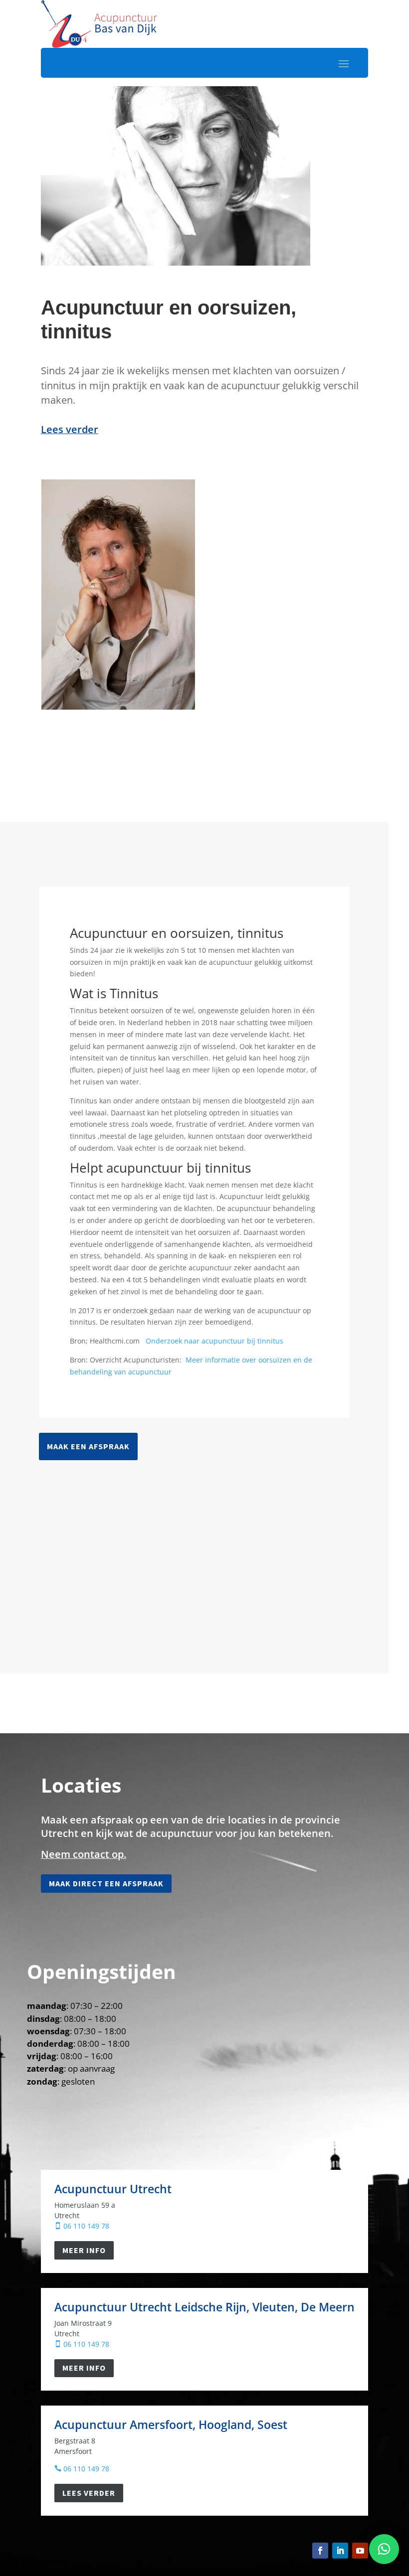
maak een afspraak (88, 1446)
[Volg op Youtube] (360, 2551)
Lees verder (89, 2493)
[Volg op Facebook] (320, 2551)
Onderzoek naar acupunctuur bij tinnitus (215, 1341)
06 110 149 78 (82, 2226)
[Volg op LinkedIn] (340, 2551)
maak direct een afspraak (106, 1883)
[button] (384, 2549)
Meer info (84, 2250)
